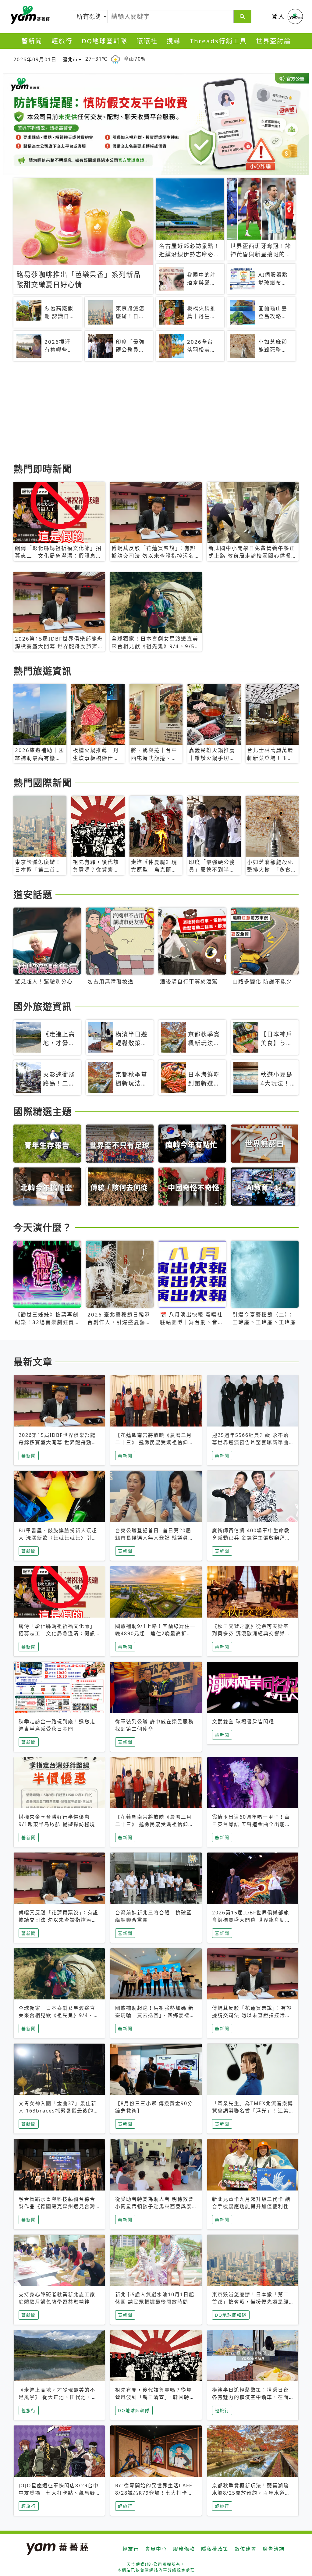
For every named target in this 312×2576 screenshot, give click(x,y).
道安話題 (33, 894)
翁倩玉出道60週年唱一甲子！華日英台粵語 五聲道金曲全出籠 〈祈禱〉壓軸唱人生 (251, 1824)
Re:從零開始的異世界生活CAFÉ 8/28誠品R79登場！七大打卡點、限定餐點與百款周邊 (154, 2493)
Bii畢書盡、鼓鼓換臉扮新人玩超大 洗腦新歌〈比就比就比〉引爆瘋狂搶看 (58, 1538)
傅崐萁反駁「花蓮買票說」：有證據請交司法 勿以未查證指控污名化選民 (58, 1920)
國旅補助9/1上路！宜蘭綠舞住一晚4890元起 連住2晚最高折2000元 (155, 1633)
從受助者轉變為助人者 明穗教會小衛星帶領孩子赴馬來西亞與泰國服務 (154, 2206)
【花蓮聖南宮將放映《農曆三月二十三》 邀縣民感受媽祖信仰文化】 (154, 1442)
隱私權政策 (215, 2549)
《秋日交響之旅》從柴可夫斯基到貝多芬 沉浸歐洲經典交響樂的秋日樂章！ (251, 1633)
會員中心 (156, 2549)
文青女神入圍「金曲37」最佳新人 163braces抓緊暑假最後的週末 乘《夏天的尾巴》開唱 (59, 2111)
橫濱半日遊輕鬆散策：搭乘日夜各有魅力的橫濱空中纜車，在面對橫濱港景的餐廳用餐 (250, 2397)
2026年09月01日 (35, 59)
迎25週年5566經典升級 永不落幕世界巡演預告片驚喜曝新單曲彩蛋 (250, 1442)
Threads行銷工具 (218, 41)
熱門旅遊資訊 (43, 671)
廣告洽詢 (274, 2549)
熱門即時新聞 (43, 469)
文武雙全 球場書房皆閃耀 (243, 1721)
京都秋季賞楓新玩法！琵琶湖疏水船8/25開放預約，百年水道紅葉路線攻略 (251, 2493)
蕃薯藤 (29, 15)
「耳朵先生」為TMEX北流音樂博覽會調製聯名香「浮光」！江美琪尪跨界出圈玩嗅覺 (253, 2111)
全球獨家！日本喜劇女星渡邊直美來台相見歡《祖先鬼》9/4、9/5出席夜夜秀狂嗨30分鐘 (57, 2015)
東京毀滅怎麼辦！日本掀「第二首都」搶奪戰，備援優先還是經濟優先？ (250, 2302)
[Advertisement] (156, 413)
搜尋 (174, 41)
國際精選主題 (43, 1111)
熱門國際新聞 (43, 783)
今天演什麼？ (43, 1227)
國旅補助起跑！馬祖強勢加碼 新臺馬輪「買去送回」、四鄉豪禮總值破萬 (155, 2015)
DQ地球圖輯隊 (105, 41)
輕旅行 (62, 41)
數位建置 (246, 2549)
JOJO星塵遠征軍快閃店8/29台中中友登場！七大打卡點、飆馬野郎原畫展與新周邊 (59, 2493)
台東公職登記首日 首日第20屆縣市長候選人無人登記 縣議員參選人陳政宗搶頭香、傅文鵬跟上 (154, 1538)
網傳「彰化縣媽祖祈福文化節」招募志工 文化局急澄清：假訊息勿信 (57, 1633)
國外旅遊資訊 (43, 1006)
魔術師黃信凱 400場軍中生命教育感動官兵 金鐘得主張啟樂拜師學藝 (251, 1538)
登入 (278, 16)
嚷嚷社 (147, 41)
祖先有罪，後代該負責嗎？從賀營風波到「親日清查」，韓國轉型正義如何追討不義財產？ (155, 2397)
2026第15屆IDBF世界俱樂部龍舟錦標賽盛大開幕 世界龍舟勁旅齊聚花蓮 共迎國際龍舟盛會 (58, 1442)
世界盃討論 (273, 41)
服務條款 (184, 2549)
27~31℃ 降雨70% (115, 59)
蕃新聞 (32, 41)
